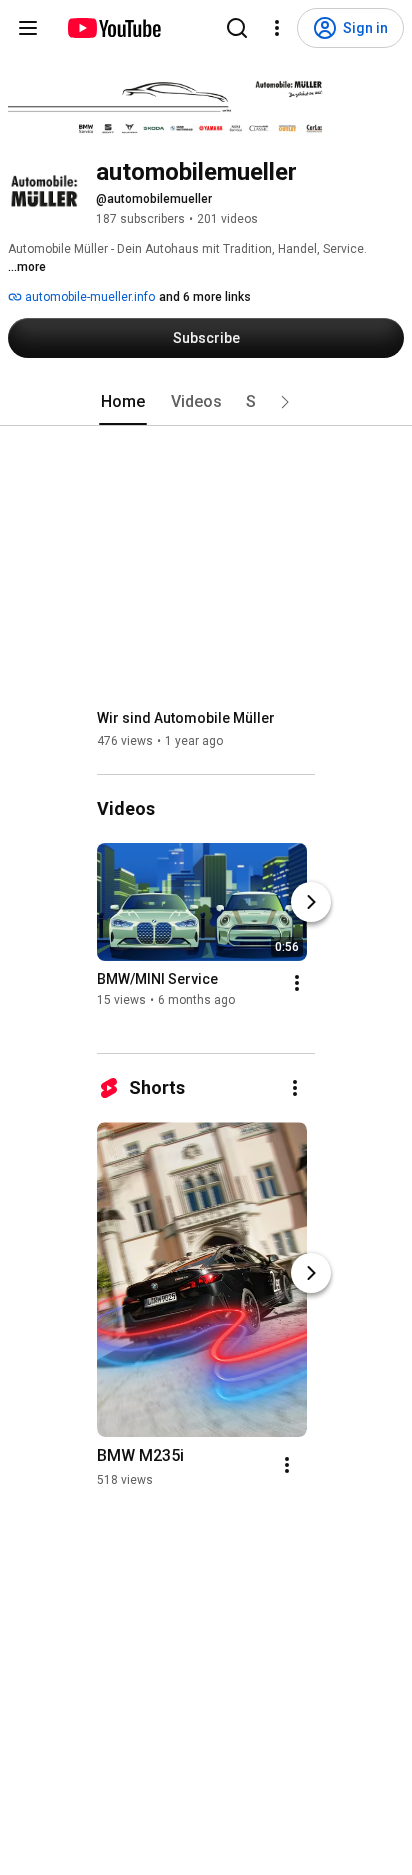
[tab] (123, 402)
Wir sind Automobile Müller (186, 718)
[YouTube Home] (113, 28)
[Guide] (28, 28)
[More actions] (297, 983)
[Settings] (277, 28)
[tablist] (206, 402)
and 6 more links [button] (205, 297)
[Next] (311, 902)
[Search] (237, 28)
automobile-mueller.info (88, 297)
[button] (285, 402)
